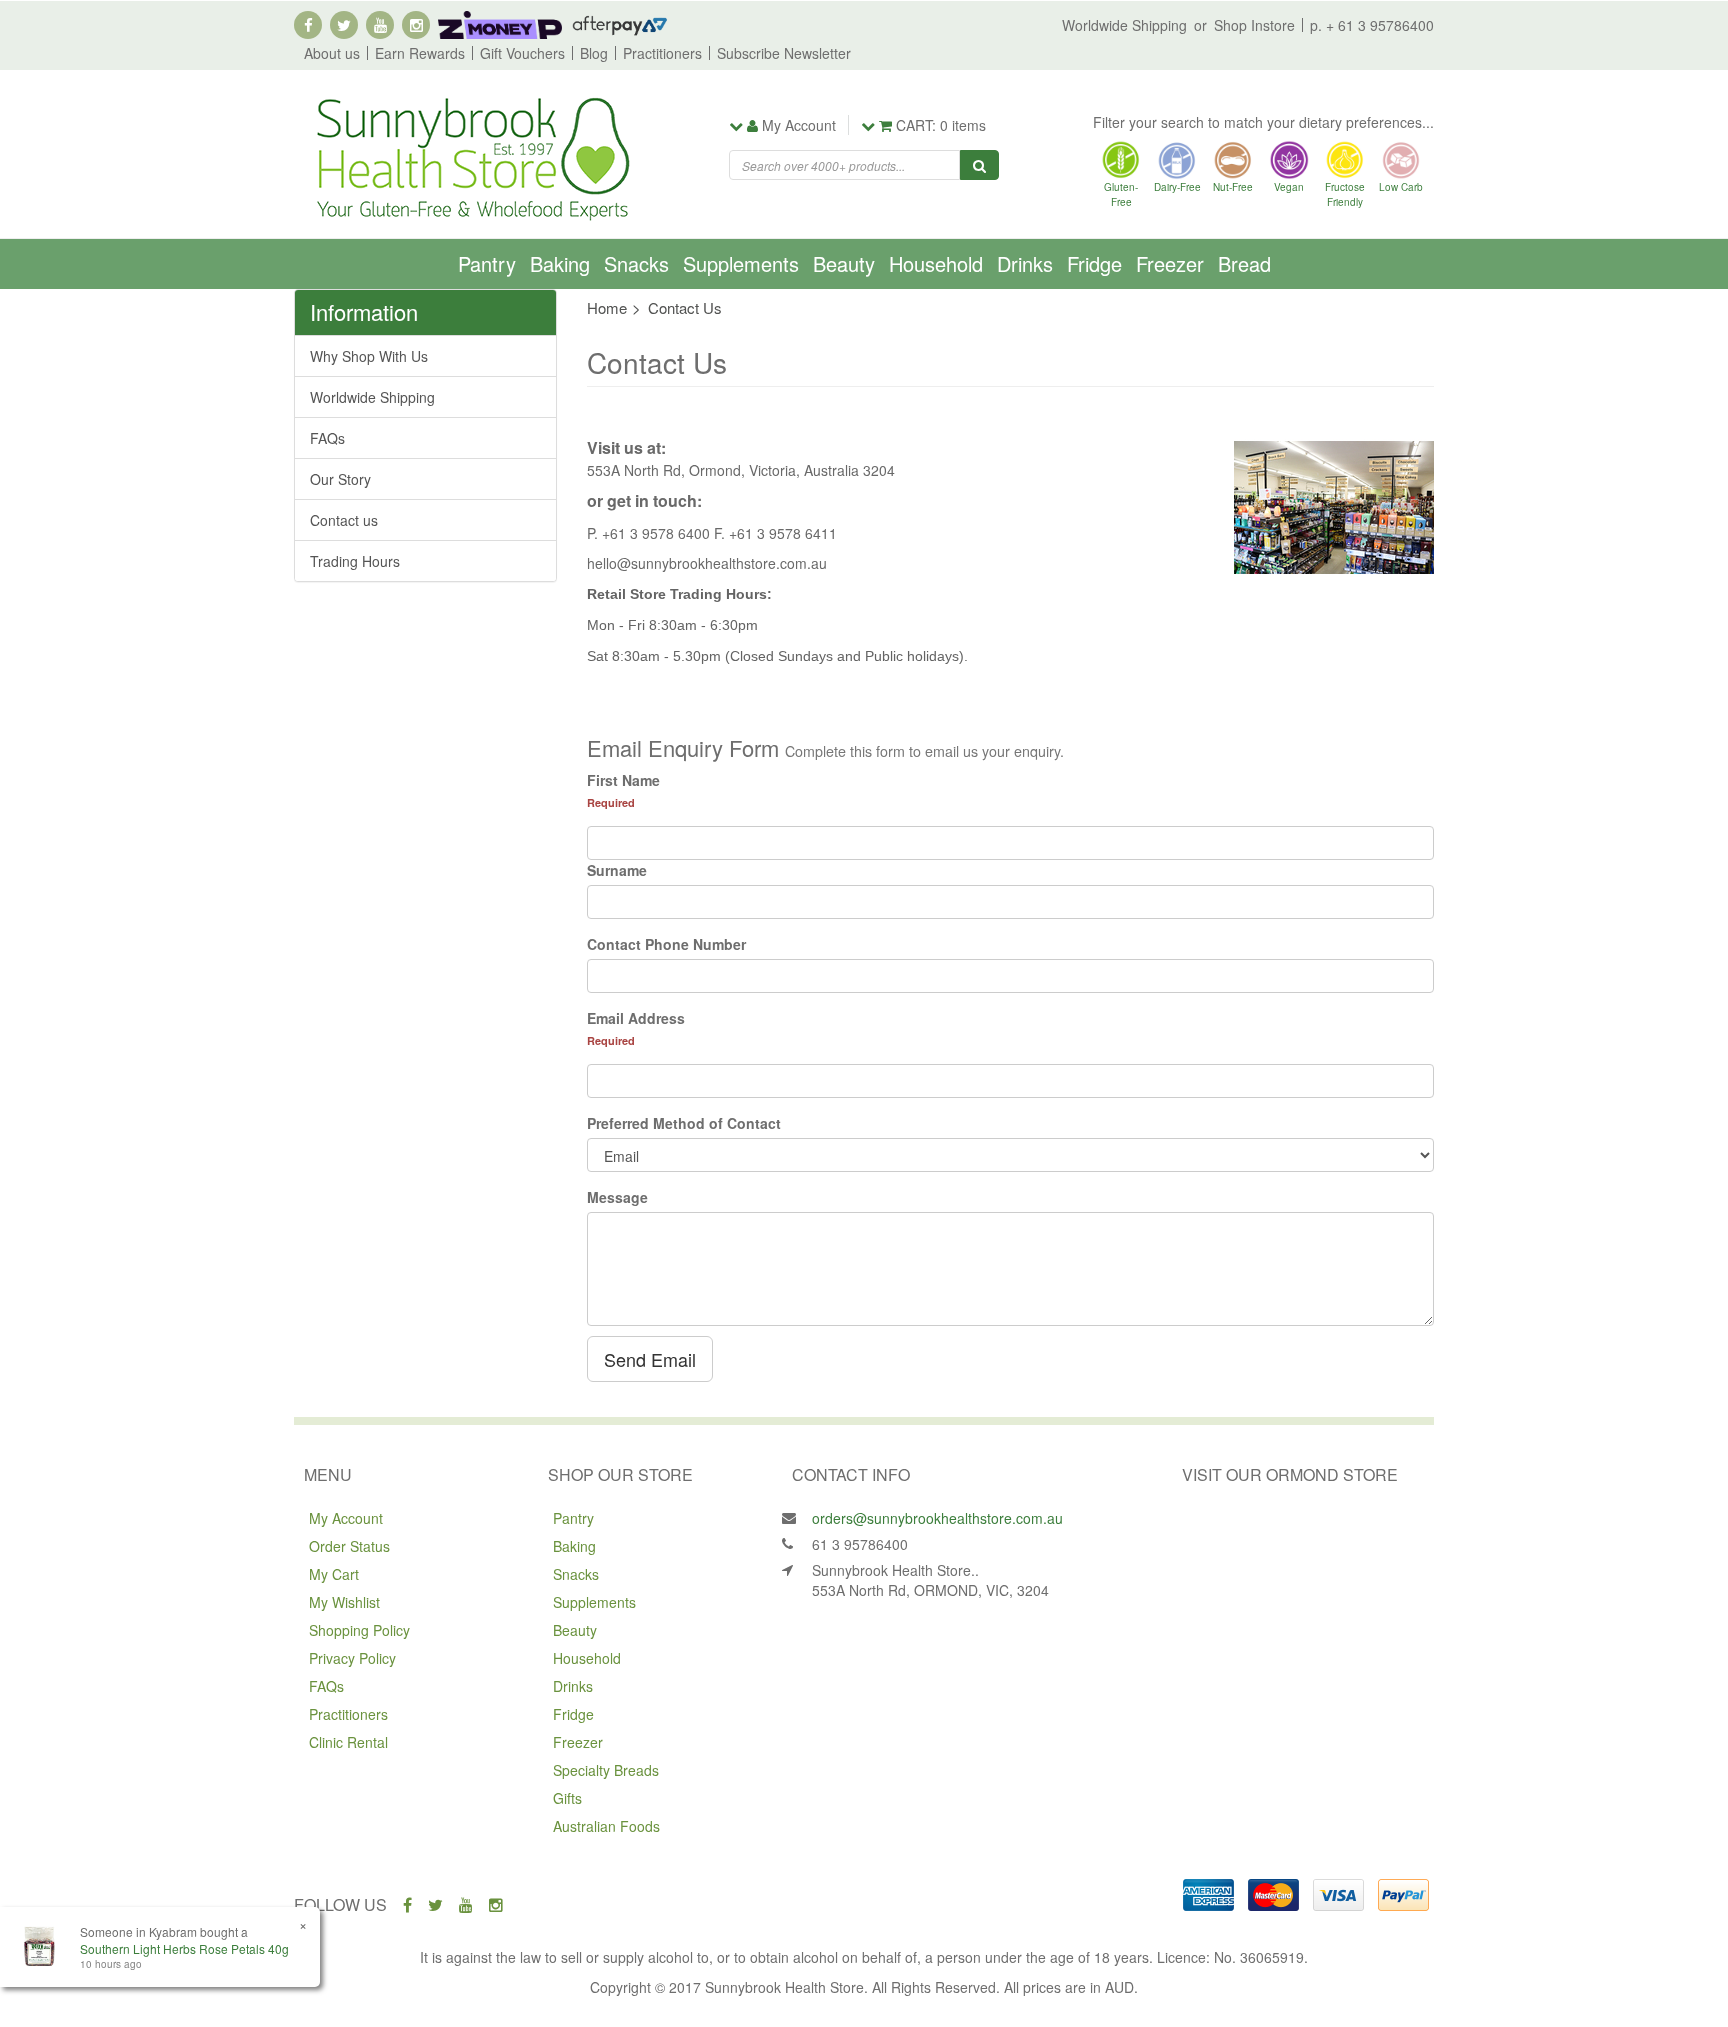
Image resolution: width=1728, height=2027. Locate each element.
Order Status (349, 1546)
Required (611, 802)
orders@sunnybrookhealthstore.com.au (937, 1518)
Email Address (636, 1018)
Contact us (344, 520)
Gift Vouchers (522, 53)
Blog (594, 53)
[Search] (979, 165)
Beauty (844, 263)
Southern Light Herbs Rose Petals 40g (184, 1948)
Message (617, 1197)
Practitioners (662, 53)
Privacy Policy (352, 1658)
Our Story (340, 479)
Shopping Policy (359, 1630)
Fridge (1094, 263)
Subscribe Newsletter (784, 53)
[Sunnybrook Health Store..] (471, 157)
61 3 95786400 (860, 1544)
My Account (346, 1518)
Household (936, 263)
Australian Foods (606, 1826)
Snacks (636, 263)
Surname (617, 870)
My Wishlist (344, 1602)
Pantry (487, 263)
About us (332, 53)
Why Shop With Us (369, 356)
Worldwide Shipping (1124, 25)
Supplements (741, 263)
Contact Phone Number (666, 944)
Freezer (1170, 263)
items (941, 125)
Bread (1244, 263)
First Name (623, 780)
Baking (560, 263)
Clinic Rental (348, 1742)
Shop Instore (1254, 25)
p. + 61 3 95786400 (1372, 25)
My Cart (334, 1574)
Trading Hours (355, 561)
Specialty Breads (606, 1770)
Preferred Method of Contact (684, 1123)
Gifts (567, 1798)
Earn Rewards (420, 53)
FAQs (327, 438)
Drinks (1025, 263)
